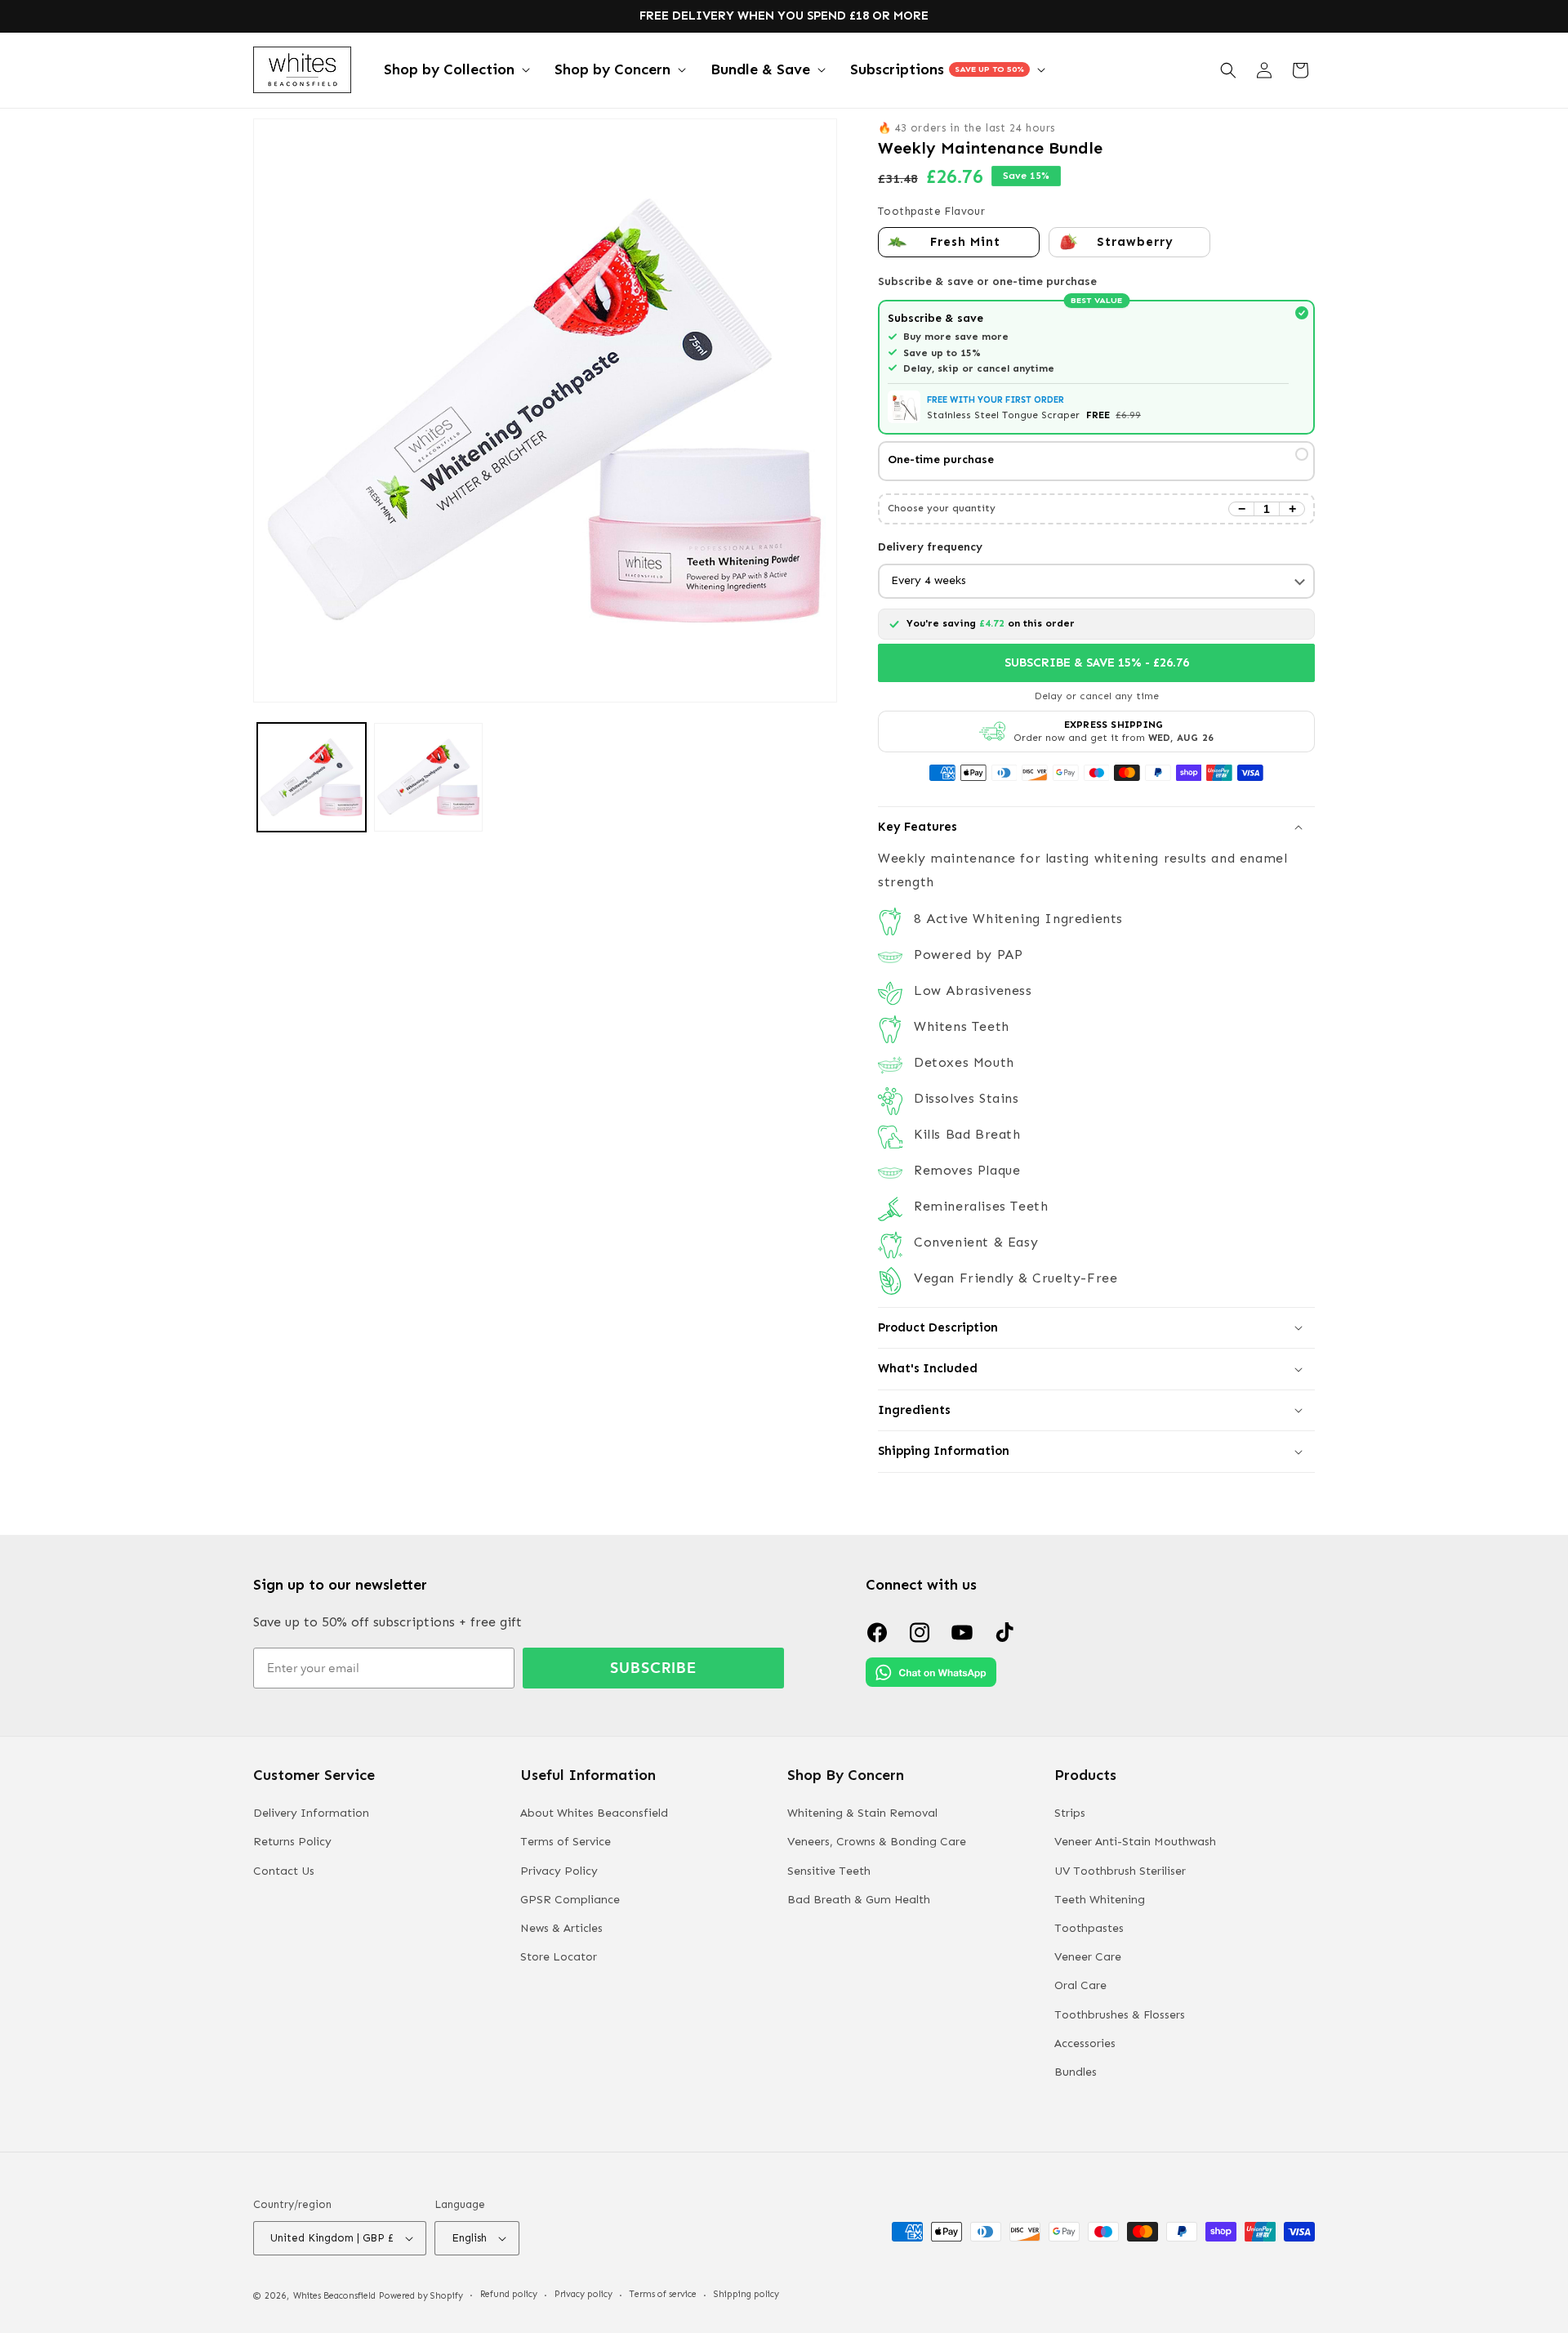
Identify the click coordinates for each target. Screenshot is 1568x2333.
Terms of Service (566, 1842)
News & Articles (561, 1928)
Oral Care (1080, 1985)
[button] (455, 70)
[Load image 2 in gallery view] (428, 777)
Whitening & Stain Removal (862, 1813)
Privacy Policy (559, 1871)
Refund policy (509, 2294)
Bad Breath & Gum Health (859, 1900)
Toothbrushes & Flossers (1120, 2015)
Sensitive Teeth (829, 1871)
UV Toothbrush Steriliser (1120, 1871)
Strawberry (1135, 242)
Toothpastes (1089, 1928)
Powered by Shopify (421, 2296)
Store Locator (559, 1957)
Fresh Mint (965, 242)
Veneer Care (1088, 1957)
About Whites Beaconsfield (594, 1813)
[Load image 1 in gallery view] (312, 777)
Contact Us (284, 1871)
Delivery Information (311, 1813)
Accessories (1085, 2043)
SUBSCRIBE (653, 1668)
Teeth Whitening (1100, 1900)
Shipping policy (746, 2294)
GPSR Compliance (570, 1900)
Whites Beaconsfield (334, 2296)
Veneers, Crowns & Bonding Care (877, 1842)
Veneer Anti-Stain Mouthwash (1135, 1842)
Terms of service (663, 2294)
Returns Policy (292, 1842)
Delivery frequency (930, 547)
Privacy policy (584, 2294)
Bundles (1076, 2072)
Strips (1070, 1813)
